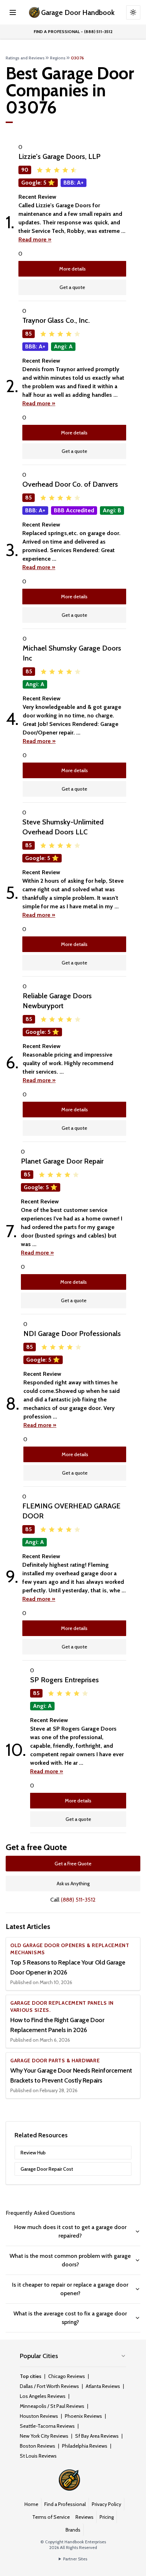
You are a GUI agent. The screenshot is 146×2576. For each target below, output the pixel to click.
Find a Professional (65, 2504)
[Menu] (13, 12)
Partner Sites (75, 2559)
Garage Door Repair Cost (47, 2169)
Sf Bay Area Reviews (97, 2436)
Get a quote (72, 287)
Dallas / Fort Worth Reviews (49, 2386)
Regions (58, 58)
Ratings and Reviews (25, 58)
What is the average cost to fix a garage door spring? (70, 2318)
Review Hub (33, 2153)
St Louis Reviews (38, 2456)
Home (31, 2504)
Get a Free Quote (73, 1864)
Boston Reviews (38, 2446)
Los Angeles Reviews (43, 2396)
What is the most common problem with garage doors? (70, 2260)
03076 (77, 58)
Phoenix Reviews (83, 2416)
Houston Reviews (39, 2416)
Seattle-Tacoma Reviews (47, 2426)
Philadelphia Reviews (85, 2446)
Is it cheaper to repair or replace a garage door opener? (70, 2289)
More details (72, 269)
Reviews (85, 2517)
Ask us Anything (73, 1883)
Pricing (107, 2517)
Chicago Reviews (67, 2376)
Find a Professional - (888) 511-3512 (73, 31)
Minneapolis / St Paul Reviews (52, 2406)
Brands (73, 2530)
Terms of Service (51, 2517)
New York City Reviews (44, 2436)
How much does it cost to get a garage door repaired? (70, 2231)
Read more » (35, 239)
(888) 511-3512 (78, 1900)
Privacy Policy (106, 2504)
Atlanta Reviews (103, 2386)
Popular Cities (39, 2356)
